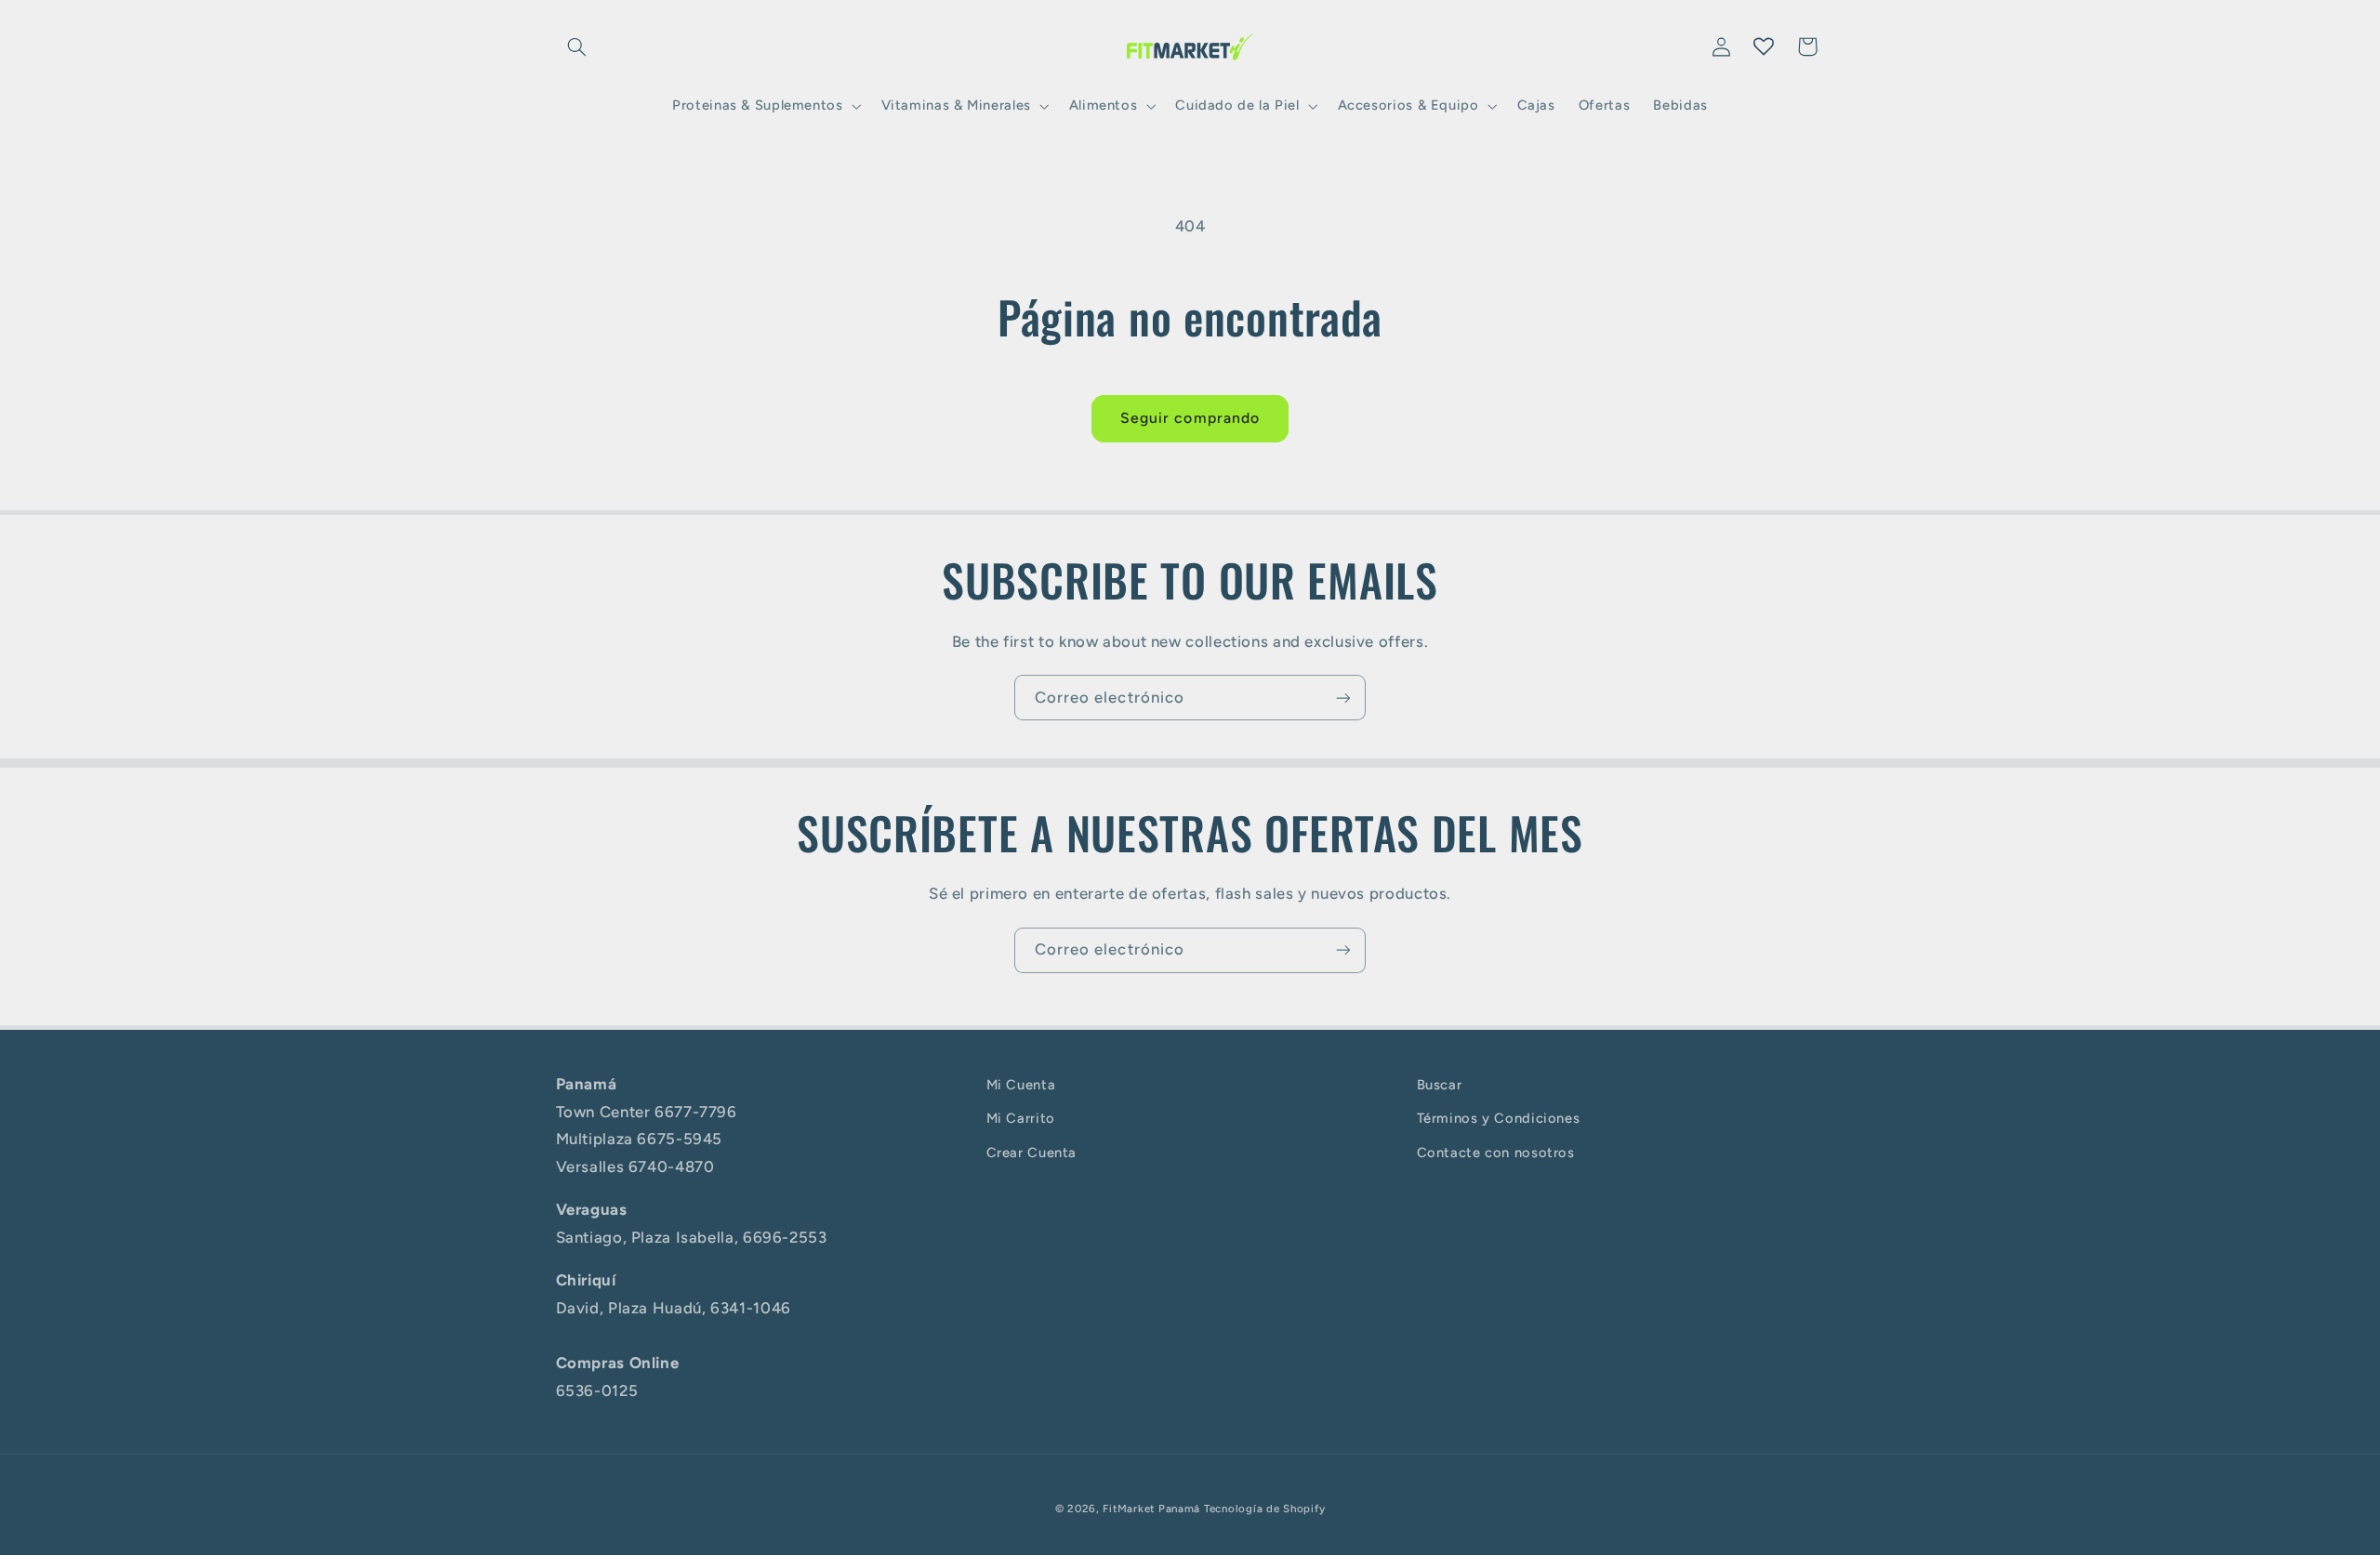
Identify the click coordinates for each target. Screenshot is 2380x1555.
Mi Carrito (1021, 1119)
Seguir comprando (1190, 418)
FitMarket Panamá (1151, 1508)
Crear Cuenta (1032, 1153)
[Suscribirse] (1343, 698)
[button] (577, 46)
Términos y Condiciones (1499, 1119)
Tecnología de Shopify (1264, 1508)
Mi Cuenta (1021, 1085)
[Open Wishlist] (1764, 46)
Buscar (1440, 1085)
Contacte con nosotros (1496, 1153)
